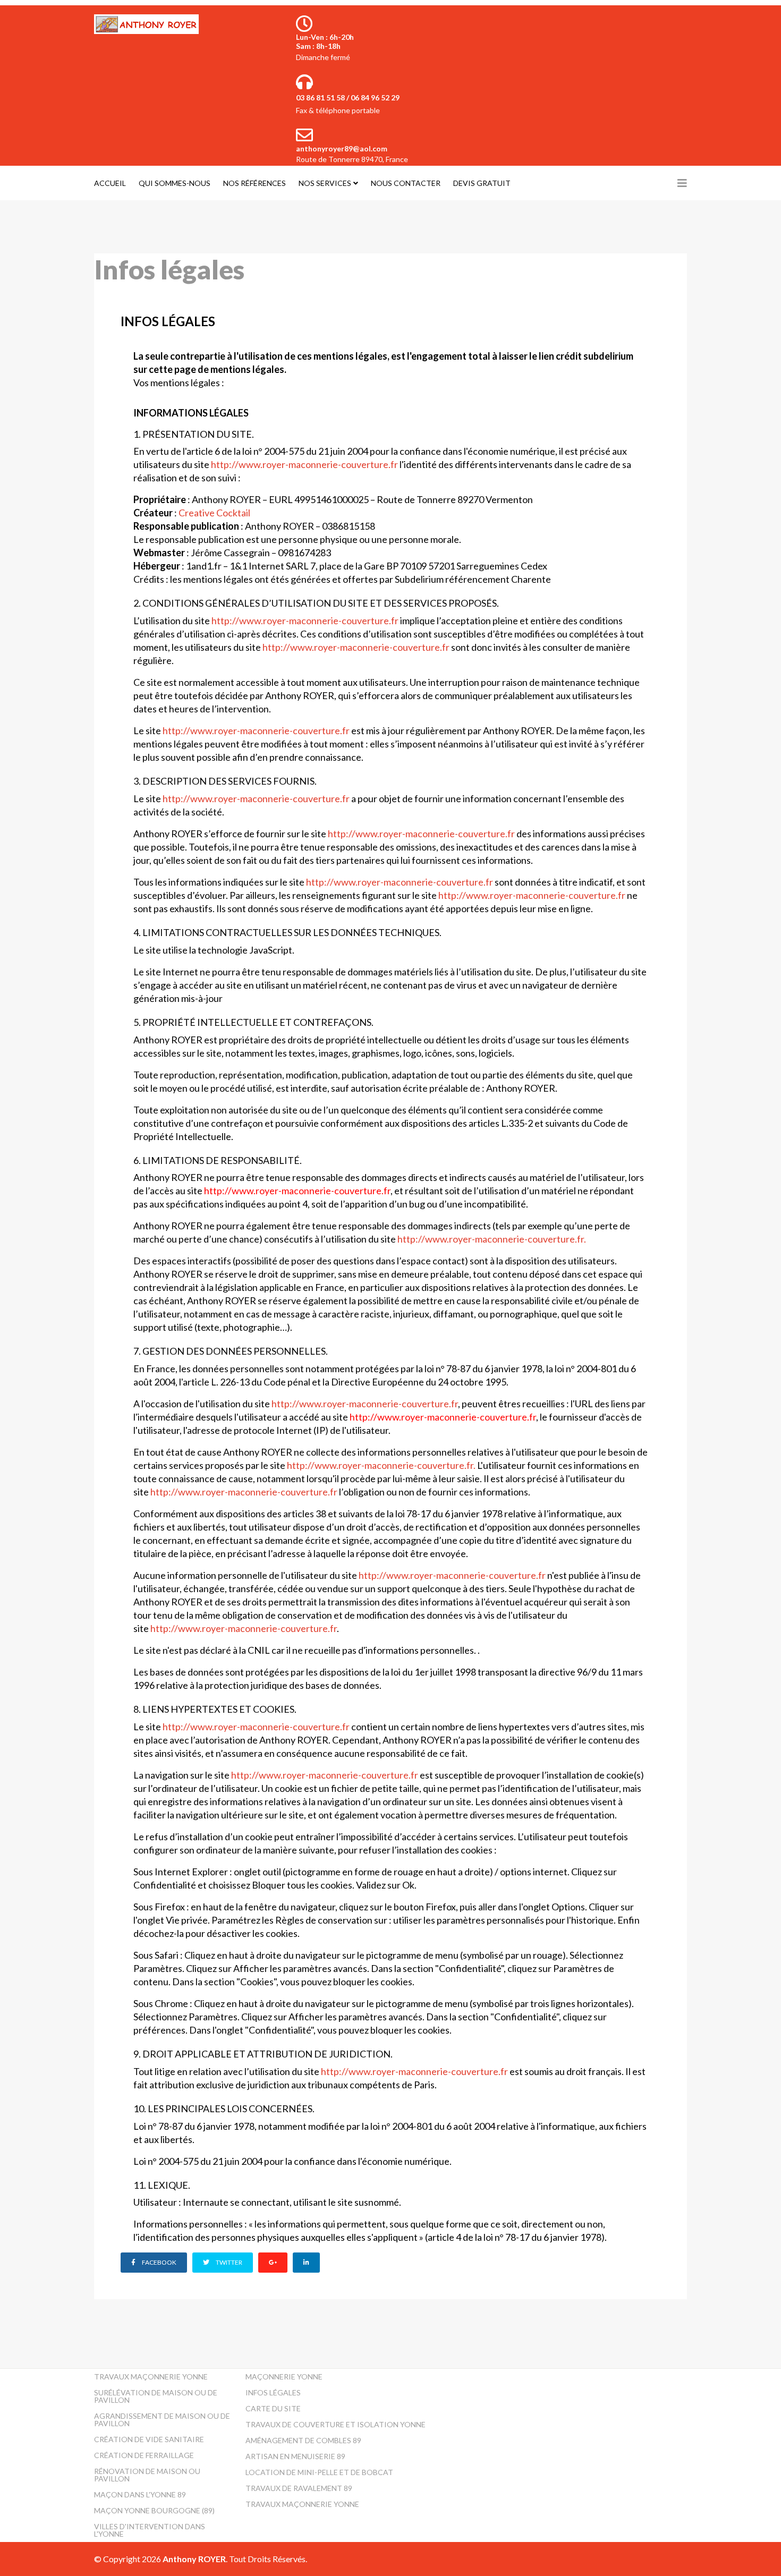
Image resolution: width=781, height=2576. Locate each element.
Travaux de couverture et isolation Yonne (336, 2424)
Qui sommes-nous (175, 183)
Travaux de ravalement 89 (299, 2488)
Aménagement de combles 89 (303, 2440)
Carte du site (273, 2408)
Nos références (254, 183)
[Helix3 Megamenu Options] (682, 183)
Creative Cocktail (214, 513)
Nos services (325, 183)
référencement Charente (498, 579)
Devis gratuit (482, 183)
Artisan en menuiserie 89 (295, 2456)
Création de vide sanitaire (149, 2439)
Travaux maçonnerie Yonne (151, 2377)
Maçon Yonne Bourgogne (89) (154, 2510)
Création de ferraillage (144, 2455)
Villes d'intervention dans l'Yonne (150, 2530)
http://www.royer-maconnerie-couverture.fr (304, 464)
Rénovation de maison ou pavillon (147, 2475)
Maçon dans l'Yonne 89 (140, 2494)
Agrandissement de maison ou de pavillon (162, 2420)
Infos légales (273, 2392)
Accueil (110, 183)
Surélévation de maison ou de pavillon (156, 2396)
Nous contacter (406, 183)
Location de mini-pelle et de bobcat (319, 2472)
